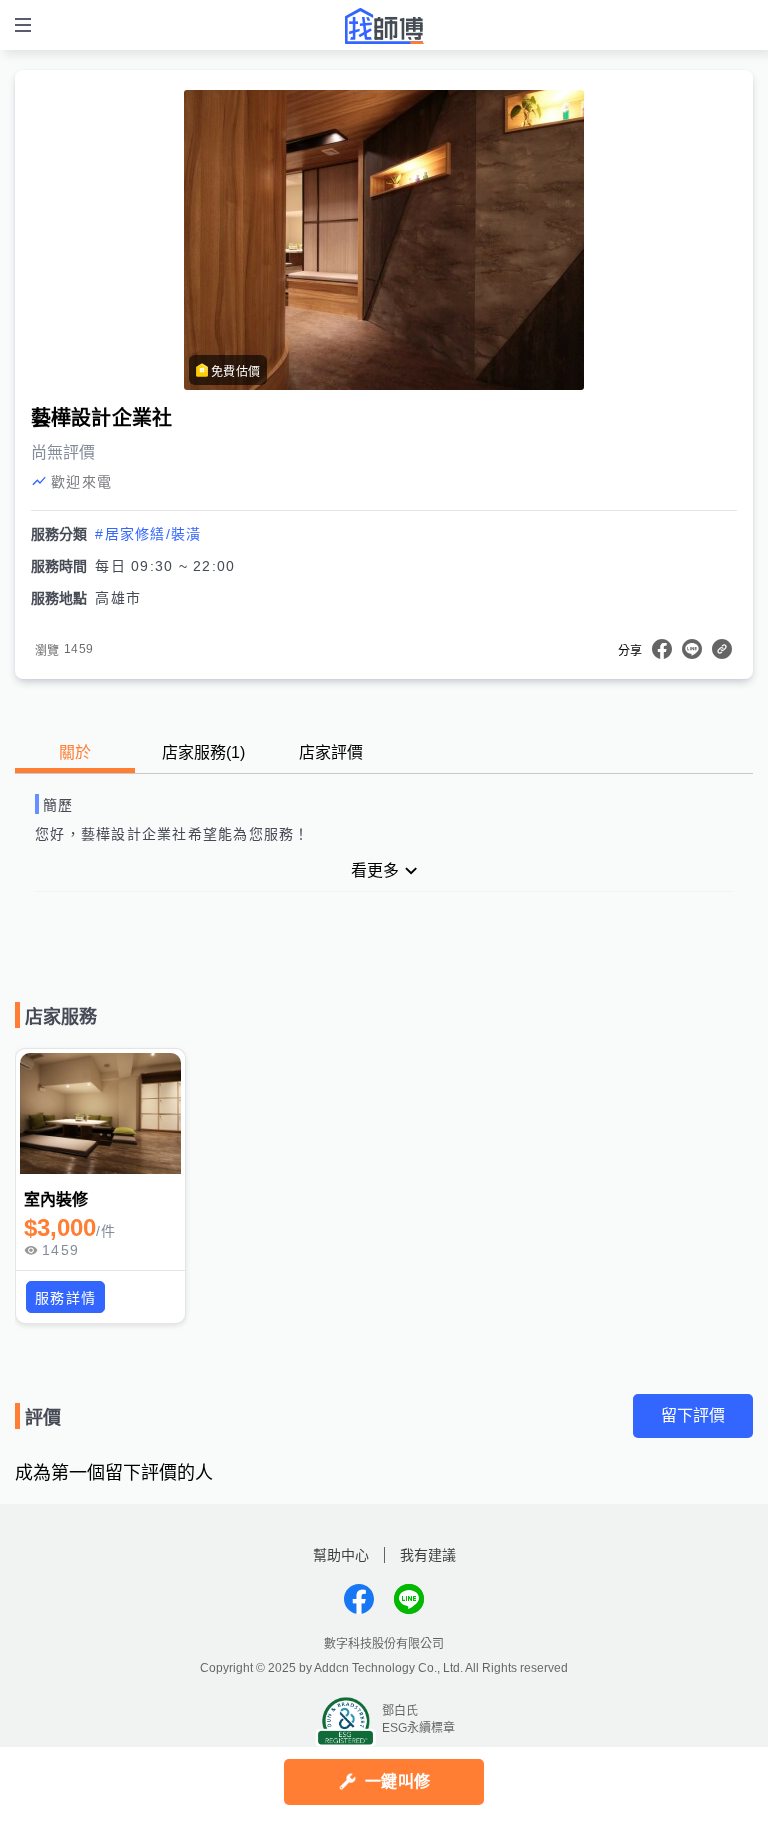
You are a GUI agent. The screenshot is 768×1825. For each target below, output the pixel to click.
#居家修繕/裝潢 (148, 534)
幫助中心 (341, 1555)
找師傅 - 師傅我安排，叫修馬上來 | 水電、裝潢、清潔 (384, 26)
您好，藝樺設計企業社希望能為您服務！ (172, 834)
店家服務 (203, 752)
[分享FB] (662, 649)
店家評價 (331, 752)
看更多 (375, 870)
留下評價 (693, 1415)
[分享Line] (692, 649)
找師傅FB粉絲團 (359, 1599)
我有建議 (428, 1555)
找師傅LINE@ (409, 1599)
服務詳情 (65, 1298)
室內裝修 (56, 1199)
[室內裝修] (100, 1113)
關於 (75, 752)
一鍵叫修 (397, 1781)
